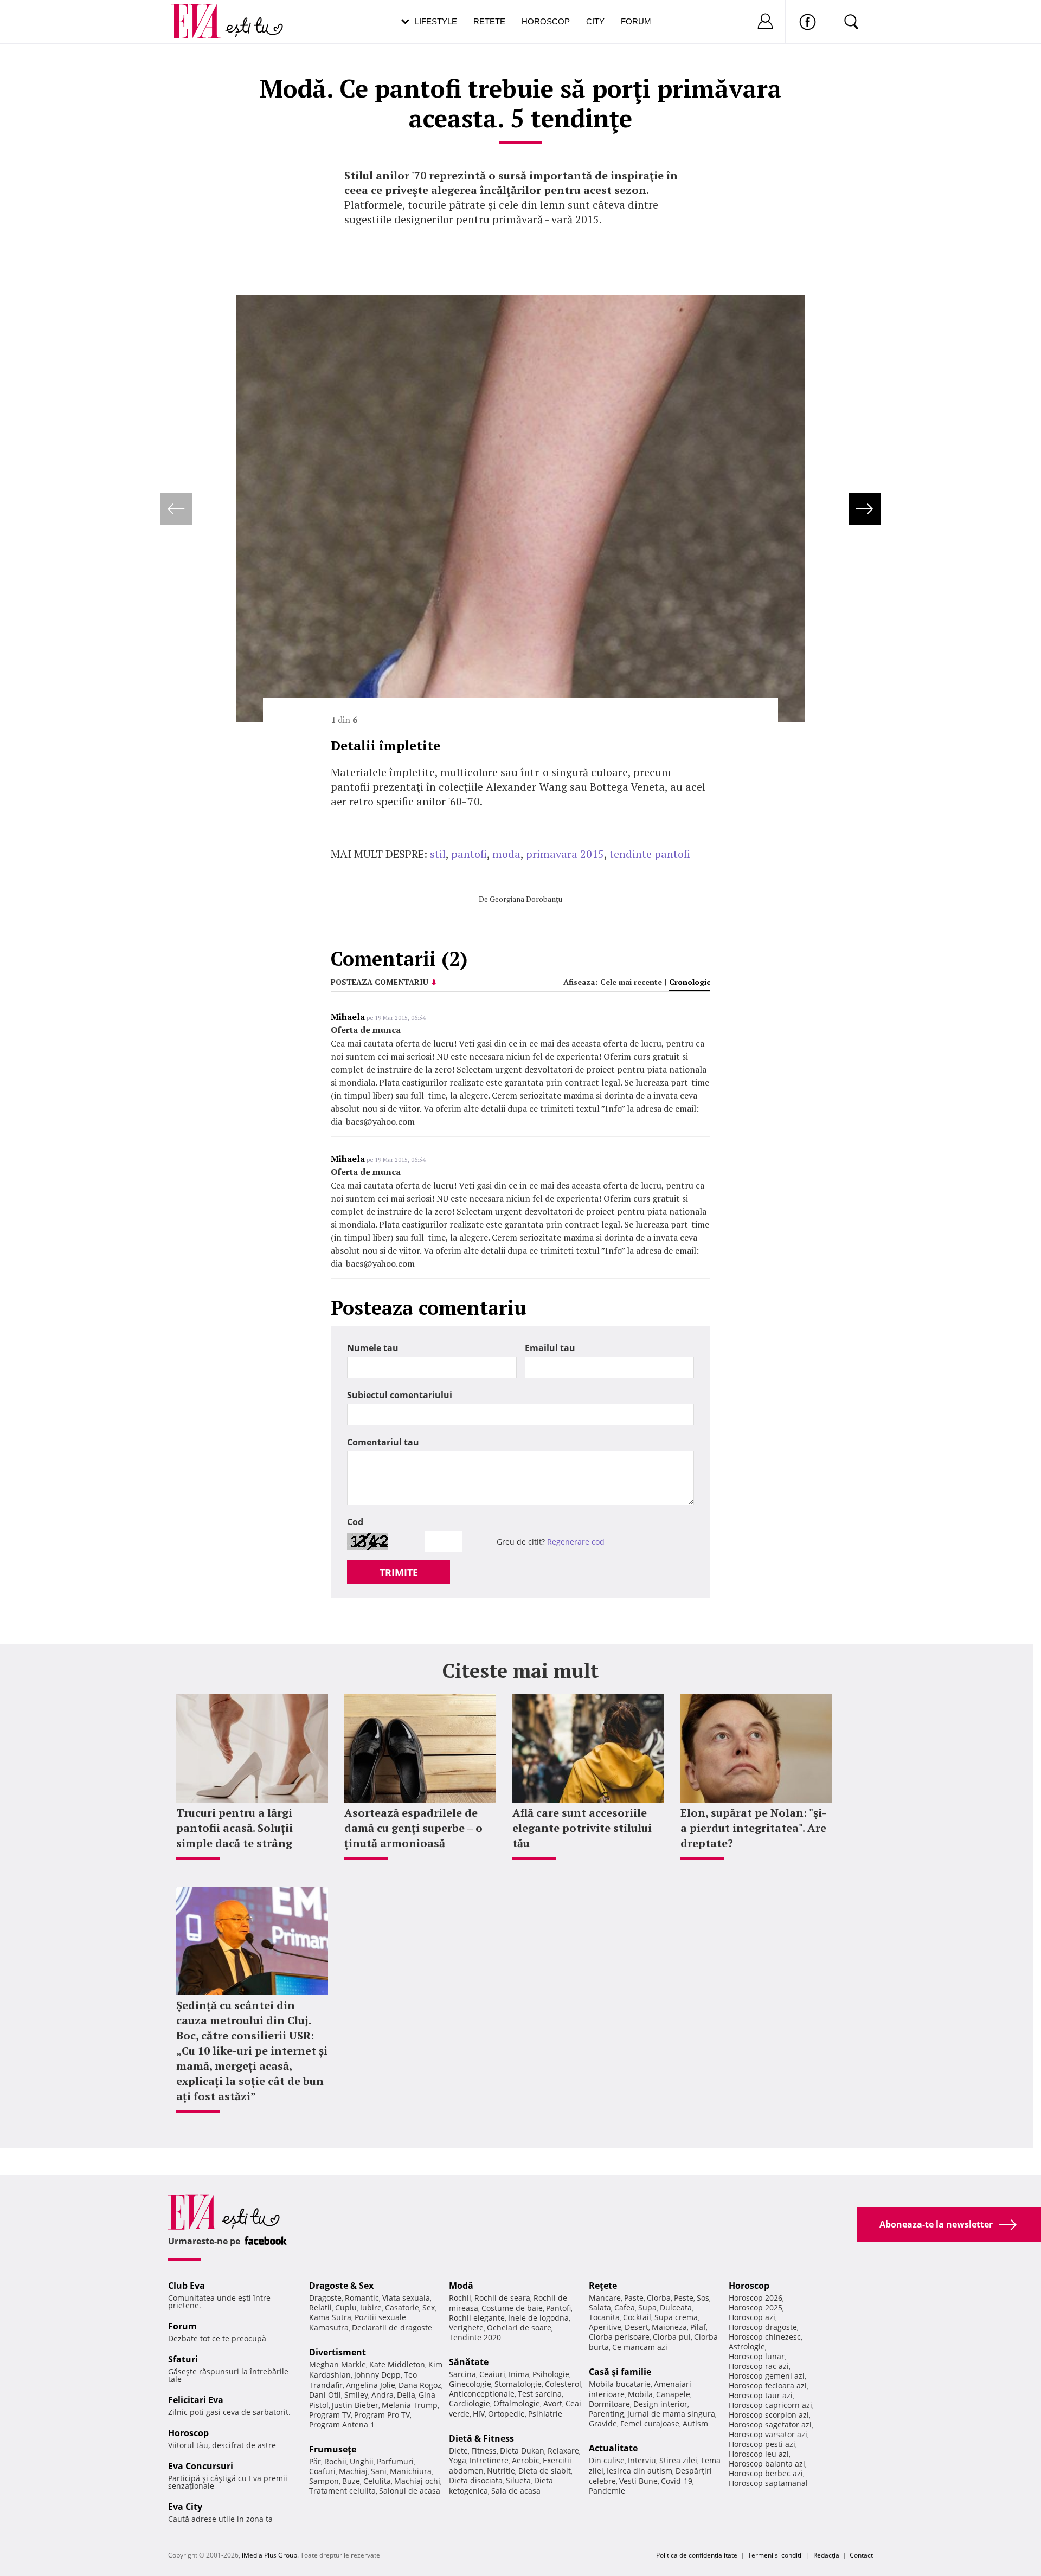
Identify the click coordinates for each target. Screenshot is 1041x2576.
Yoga (458, 2460)
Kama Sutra (330, 2317)
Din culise (607, 2460)
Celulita (377, 2481)
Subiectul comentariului (400, 1395)
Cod (355, 1522)
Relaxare (563, 2451)
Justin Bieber (355, 2405)
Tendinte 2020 (475, 2337)
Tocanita (604, 2317)
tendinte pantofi (650, 854)
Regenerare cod (576, 1542)
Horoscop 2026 (756, 2298)
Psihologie (551, 2374)
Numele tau (373, 1348)
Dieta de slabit (545, 2471)
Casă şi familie (620, 2372)
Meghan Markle (338, 2364)
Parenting (606, 2414)
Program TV (330, 2415)
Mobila (640, 2394)
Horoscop (546, 21)
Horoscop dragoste (763, 2327)
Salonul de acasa (410, 2491)
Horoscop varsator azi (768, 2434)
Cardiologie (470, 2403)
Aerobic (526, 2460)
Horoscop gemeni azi (767, 2376)
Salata (600, 2307)
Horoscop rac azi (759, 2366)
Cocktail (637, 2317)
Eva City (185, 2507)
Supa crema (676, 2317)
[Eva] (202, 13)
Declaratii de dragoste (392, 2328)
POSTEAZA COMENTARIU (380, 982)
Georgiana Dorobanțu (526, 899)
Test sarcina (540, 2394)
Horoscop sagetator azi (770, 2425)
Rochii (335, 2461)
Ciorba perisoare (619, 2337)
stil (438, 854)
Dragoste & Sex (341, 2286)
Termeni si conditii (775, 2555)
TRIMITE (399, 1572)
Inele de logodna (538, 2318)
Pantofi (558, 2308)
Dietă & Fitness (481, 2438)
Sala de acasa (516, 2491)
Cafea (625, 2307)
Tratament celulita (342, 2491)
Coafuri (322, 2471)
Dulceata (676, 2307)
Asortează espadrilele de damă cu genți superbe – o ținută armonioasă (413, 1828)
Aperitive (605, 2327)
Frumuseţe (333, 2449)
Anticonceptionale (482, 2394)
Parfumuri (395, 2461)
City (595, 21)
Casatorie (402, 2307)
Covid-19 (677, 2481)
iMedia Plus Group (269, 2555)
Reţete (603, 2286)
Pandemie (607, 2491)
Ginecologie (470, 2384)
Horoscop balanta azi (767, 2464)
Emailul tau (550, 1348)
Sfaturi (183, 2359)
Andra (383, 2395)
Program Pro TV (382, 2415)
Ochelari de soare (519, 2328)
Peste (684, 2298)
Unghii (362, 2461)
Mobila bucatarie (620, 2384)
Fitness (484, 2451)
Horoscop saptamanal (768, 2483)
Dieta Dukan (522, 2451)
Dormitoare (609, 2404)
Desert (637, 2327)
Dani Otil (325, 2395)
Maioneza (669, 2327)
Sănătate (469, 2362)
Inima (519, 2374)
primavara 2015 (565, 854)
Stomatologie (518, 2384)
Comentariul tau (383, 1442)
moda (506, 854)
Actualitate (613, 2448)
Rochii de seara (502, 2298)
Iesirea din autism (640, 2471)
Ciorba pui (672, 2337)
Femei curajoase (650, 2423)
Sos (703, 2298)
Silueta (518, 2480)
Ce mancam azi (640, 2347)
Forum (636, 21)
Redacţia (826, 2555)
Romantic (362, 2298)
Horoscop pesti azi (762, 2444)
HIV (479, 2414)
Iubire (371, 2307)
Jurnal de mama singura (671, 2414)
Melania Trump (410, 2405)
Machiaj (353, 2471)
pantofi (469, 854)
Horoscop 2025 (756, 2307)
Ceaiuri (492, 2374)
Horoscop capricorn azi (770, 2405)
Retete (489, 21)
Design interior (660, 2404)
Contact (861, 2555)
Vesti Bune (638, 2481)
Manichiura (411, 2471)
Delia (406, 2395)
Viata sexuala (406, 2298)
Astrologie (747, 2346)
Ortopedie (506, 2414)
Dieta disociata (476, 2480)
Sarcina (462, 2374)
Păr (315, 2461)
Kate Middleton (397, 2364)
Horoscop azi (752, 2317)
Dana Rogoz (420, 2385)
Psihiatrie (545, 2414)
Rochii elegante (477, 2318)
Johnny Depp (377, 2375)
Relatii (320, 2307)
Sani (379, 2471)
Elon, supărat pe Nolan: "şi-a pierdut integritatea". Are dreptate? (753, 1828)
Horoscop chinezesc (765, 2337)
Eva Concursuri (201, 2466)
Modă (461, 2286)
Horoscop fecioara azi (768, 2385)
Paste (634, 2298)
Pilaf (698, 2327)
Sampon (324, 2481)
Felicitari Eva (196, 2400)
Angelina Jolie (371, 2385)
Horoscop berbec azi (766, 2473)
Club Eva (187, 2286)
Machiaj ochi (417, 2481)
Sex (429, 2307)
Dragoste (325, 2298)
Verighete (466, 2328)
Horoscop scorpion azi (769, 2415)
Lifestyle (436, 21)
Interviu (642, 2460)
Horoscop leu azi (759, 2454)
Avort (553, 2403)
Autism (695, 2423)
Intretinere (489, 2460)
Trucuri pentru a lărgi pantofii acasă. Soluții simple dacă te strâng (234, 1828)
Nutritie (501, 2471)
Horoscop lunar (757, 2356)
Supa (647, 2307)
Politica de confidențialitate (697, 2555)
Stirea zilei (678, 2460)
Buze (351, 2481)
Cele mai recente (631, 982)
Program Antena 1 (342, 2425)
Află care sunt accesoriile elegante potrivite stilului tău (582, 1828)
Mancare (605, 2298)
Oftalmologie (517, 2403)
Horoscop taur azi (761, 2395)
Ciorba (659, 2298)
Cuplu (346, 2307)
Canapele (673, 2394)
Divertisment (338, 2352)
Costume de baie (512, 2308)
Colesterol (563, 2384)
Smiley (356, 2395)
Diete (458, 2451)
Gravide (603, 2423)
